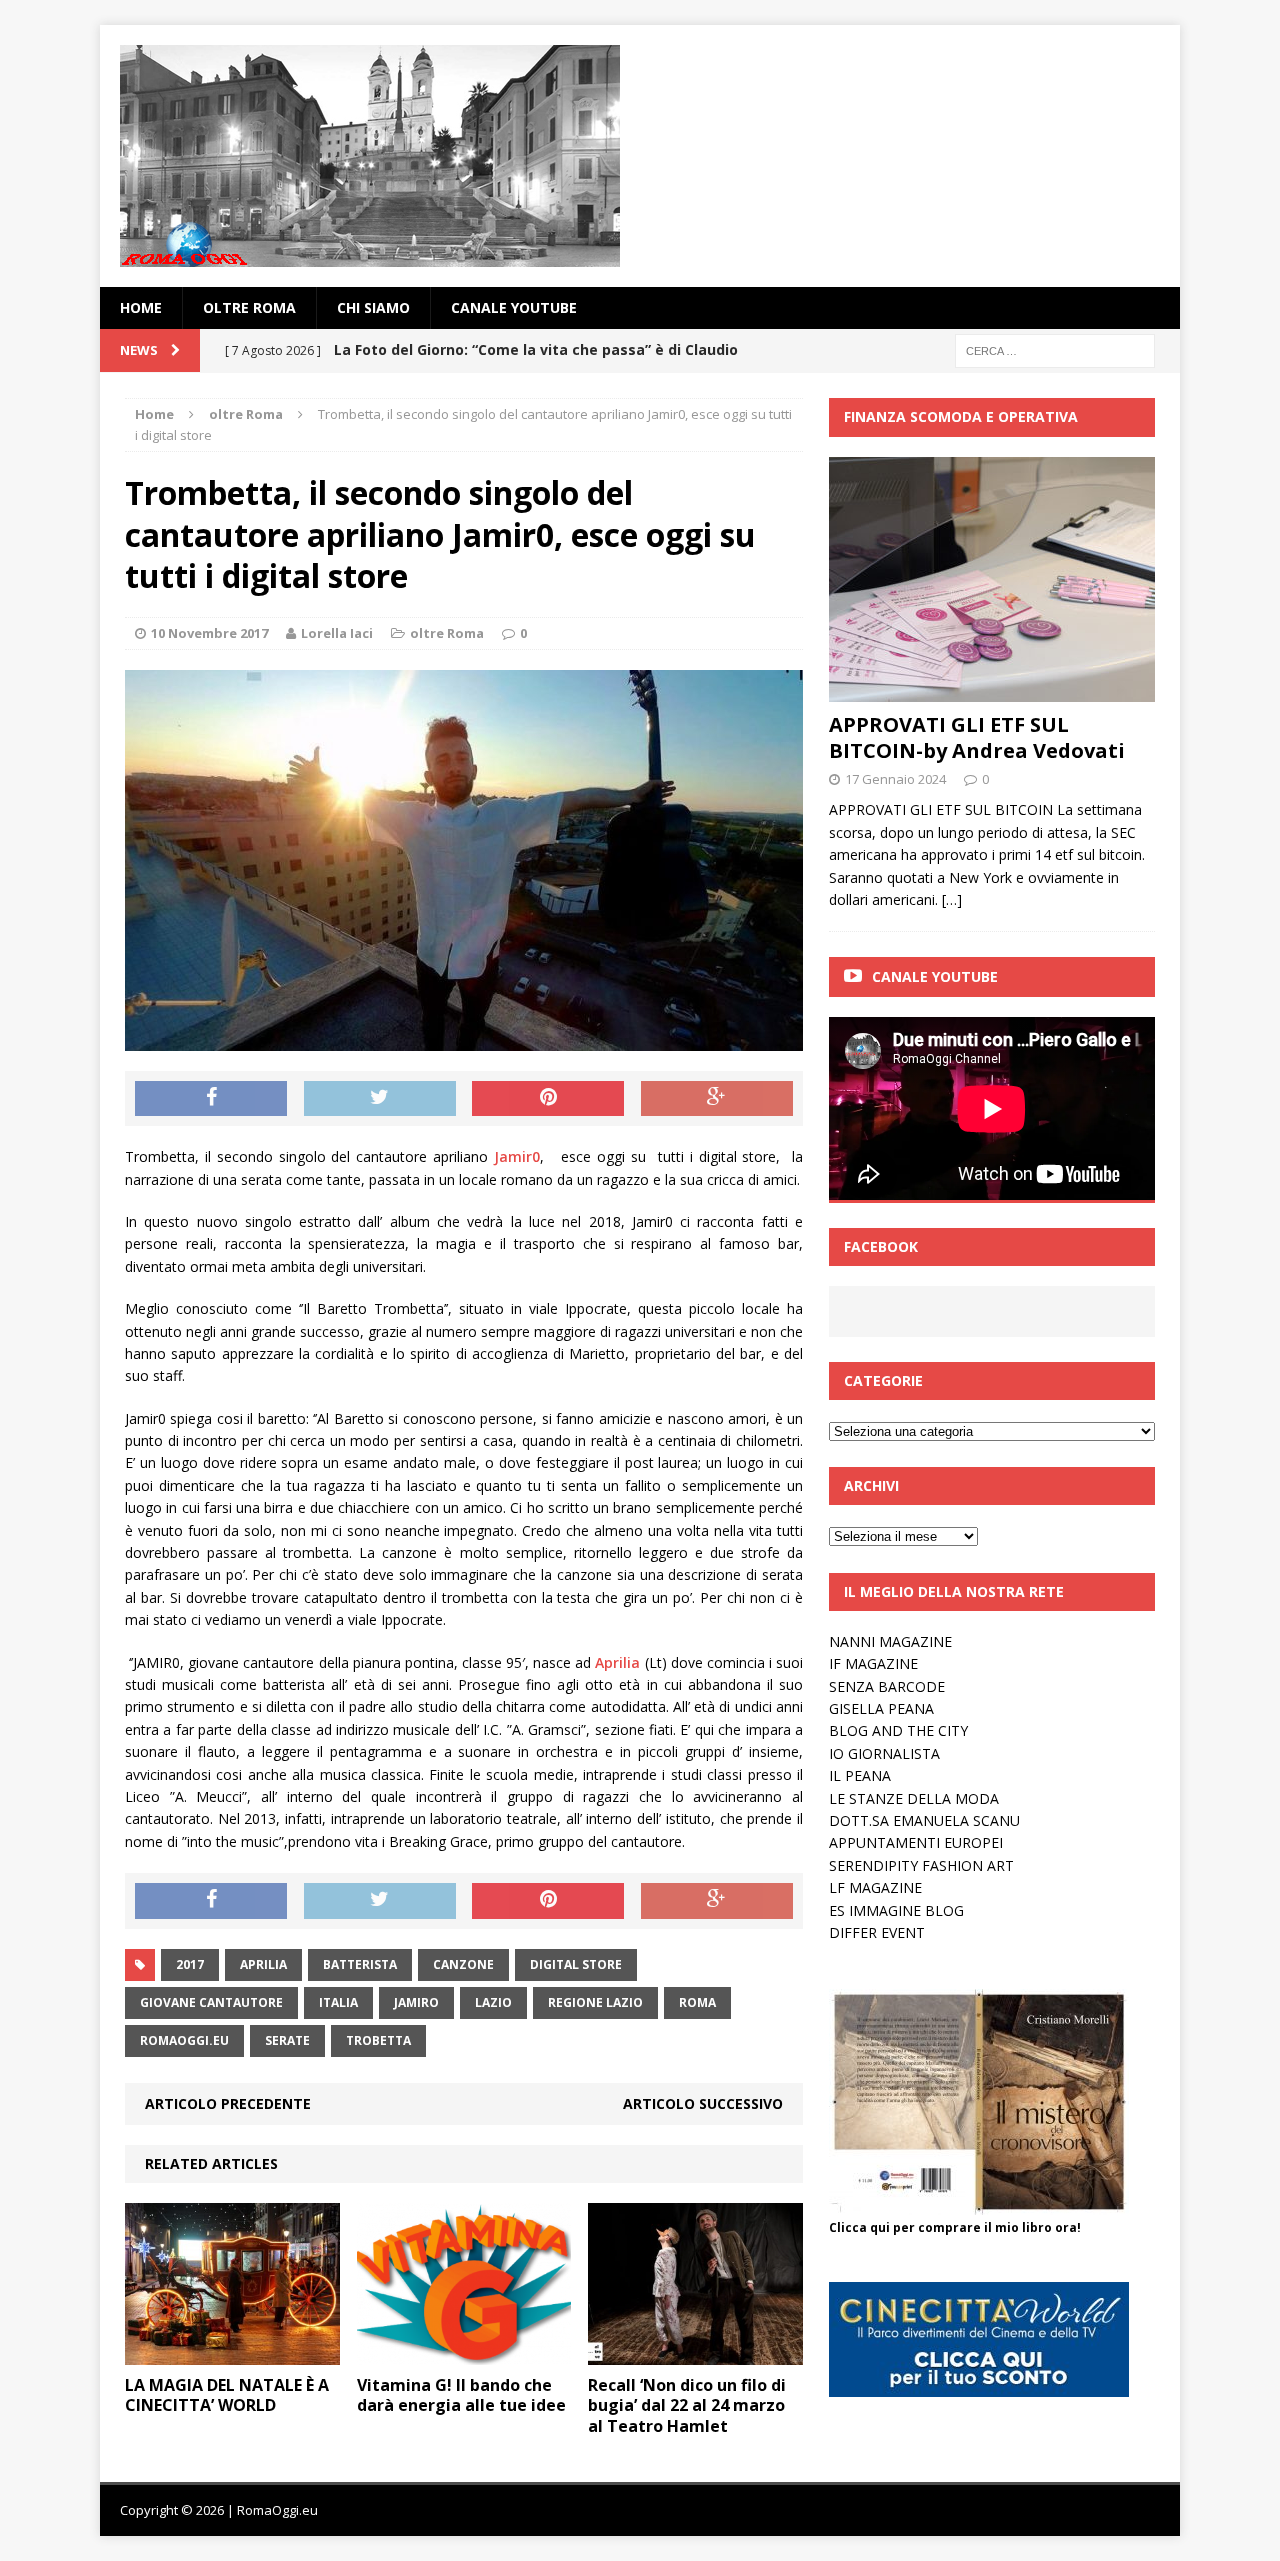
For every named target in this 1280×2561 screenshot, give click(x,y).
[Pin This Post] (548, 1099)
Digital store (576, 1964)
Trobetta (378, 2040)
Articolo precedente (228, 2103)
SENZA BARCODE (887, 1686)
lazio (493, 2002)
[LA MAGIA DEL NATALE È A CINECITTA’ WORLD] (232, 2352)
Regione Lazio (595, 2002)
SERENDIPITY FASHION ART (921, 1865)
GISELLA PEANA (881, 1708)
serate (287, 2040)
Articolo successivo (703, 2103)
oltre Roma (249, 307)
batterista (360, 1964)
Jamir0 (517, 1156)
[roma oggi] (640, 156)
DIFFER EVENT (877, 1932)
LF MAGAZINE (875, 1887)
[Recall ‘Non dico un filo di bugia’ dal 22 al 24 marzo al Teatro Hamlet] (695, 2352)
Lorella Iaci (337, 633)
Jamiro (416, 2002)
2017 (190, 1964)
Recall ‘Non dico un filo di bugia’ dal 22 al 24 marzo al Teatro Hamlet (687, 2406)
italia (338, 2002)
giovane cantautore (211, 2002)
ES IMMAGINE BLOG (896, 1910)
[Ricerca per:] (1055, 349)
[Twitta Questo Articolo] (380, 1099)
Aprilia (619, 1662)
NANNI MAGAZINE (890, 1641)
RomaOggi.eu (184, 2040)
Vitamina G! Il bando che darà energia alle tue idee (461, 2395)
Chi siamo (373, 307)
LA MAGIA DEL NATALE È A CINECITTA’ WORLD (227, 2395)
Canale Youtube (935, 976)
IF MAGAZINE (873, 1663)
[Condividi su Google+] (717, 1099)
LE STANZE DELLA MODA (914, 1798)
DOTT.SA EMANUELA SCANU (924, 1820)
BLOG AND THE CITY (898, 1730)
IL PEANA (860, 1775)
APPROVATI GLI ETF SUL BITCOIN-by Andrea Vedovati (977, 737)
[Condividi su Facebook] (211, 1099)
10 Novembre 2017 (209, 633)
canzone (463, 1964)
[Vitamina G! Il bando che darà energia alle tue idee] (464, 2352)
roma (697, 2002)
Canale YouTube (514, 307)
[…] (952, 899)
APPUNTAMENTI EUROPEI (916, 1842)
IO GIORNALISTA (884, 1753)
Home (141, 307)
